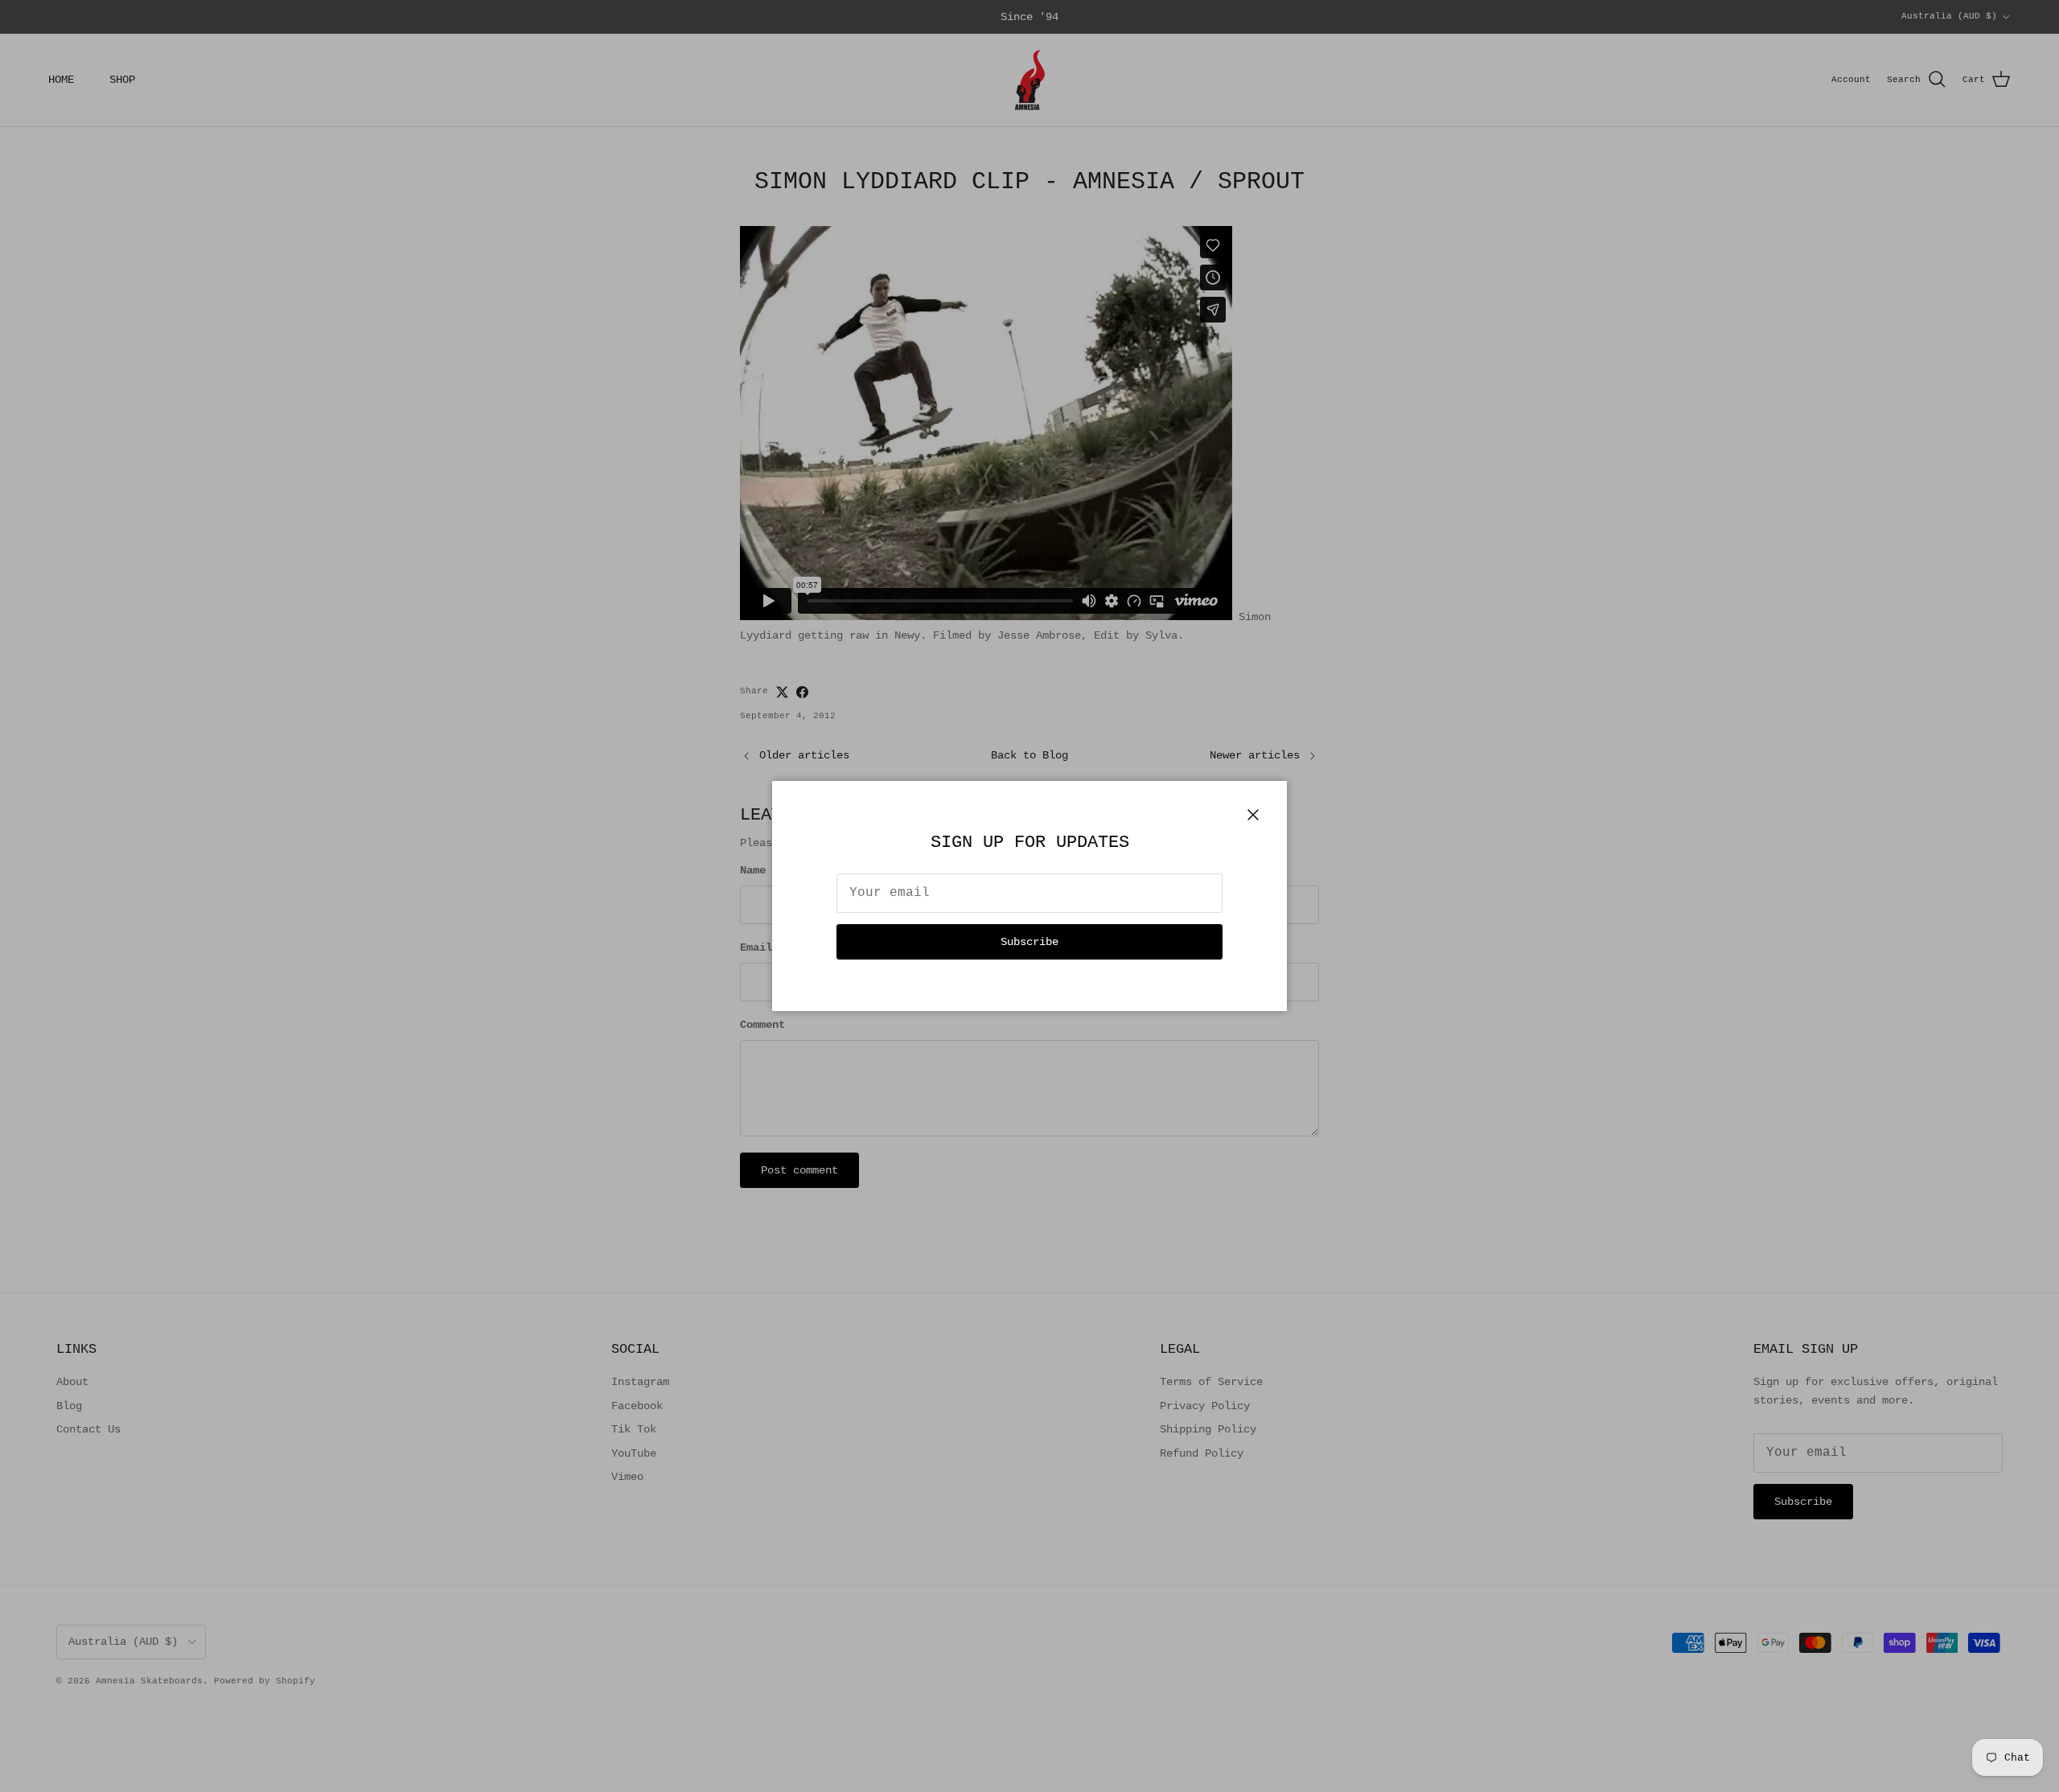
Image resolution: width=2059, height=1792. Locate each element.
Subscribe (1029, 942)
